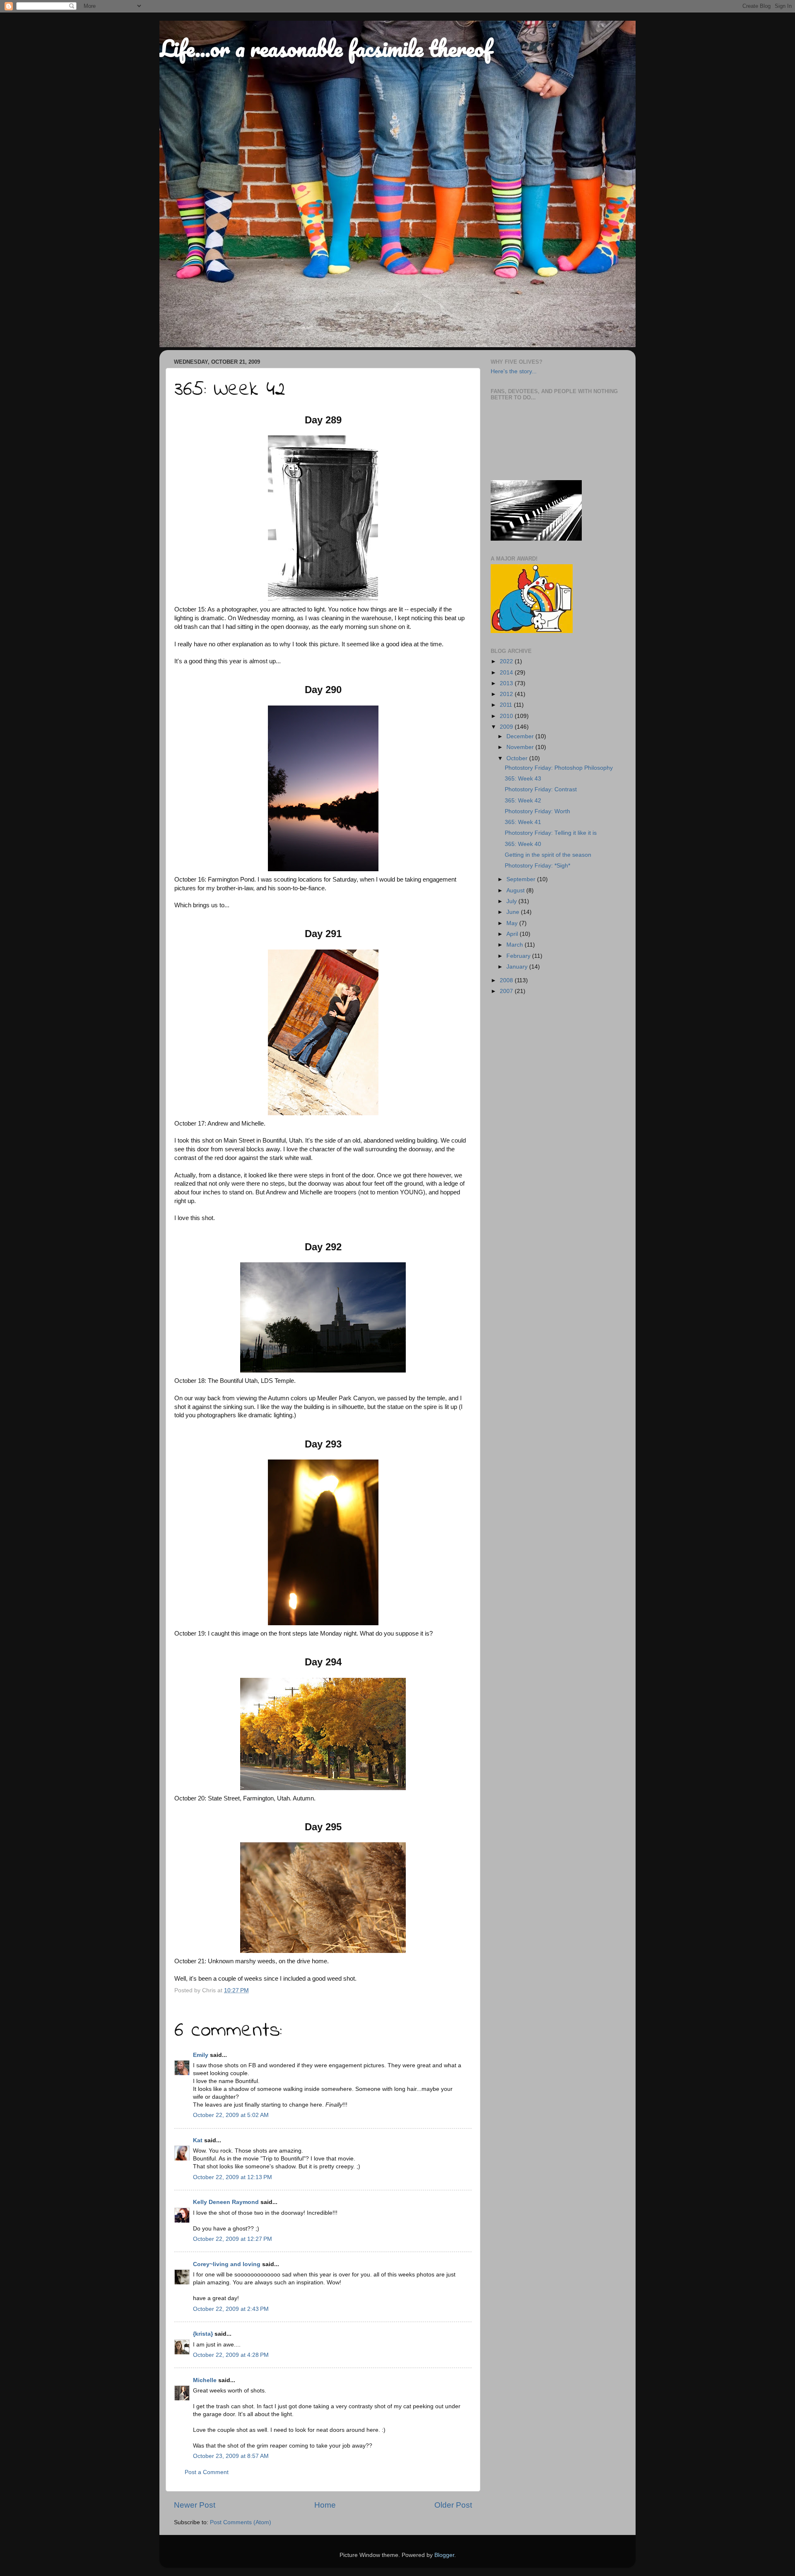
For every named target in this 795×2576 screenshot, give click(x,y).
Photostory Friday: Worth (537, 811)
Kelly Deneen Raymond (226, 2202)
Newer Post (195, 2505)
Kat (198, 2140)
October (518, 758)
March (516, 945)
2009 (507, 727)
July (512, 901)
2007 (507, 991)
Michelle (205, 2380)
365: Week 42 (523, 801)
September (522, 879)
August (516, 890)
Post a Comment (207, 2472)
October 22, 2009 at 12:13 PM (232, 2177)
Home (325, 2505)
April (513, 934)
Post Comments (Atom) (241, 2522)
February (519, 956)
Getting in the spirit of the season (548, 855)
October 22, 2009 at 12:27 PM (232, 2239)
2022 (507, 661)
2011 (507, 705)
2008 (507, 980)
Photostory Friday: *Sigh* (537, 866)
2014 (507, 673)
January (518, 967)
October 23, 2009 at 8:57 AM (231, 2456)
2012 (507, 694)
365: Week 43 (523, 779)
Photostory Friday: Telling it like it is (551, 833)
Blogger (444, 2555)
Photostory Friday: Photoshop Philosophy (559, 768)
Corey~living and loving (227, 2264)
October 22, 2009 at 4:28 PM (231, 2355)
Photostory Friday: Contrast (541, 789)
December (521, 736)
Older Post (453, 2505)
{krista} (203, 2334)
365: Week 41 (523, 822)
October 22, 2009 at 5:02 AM (231, 2115)
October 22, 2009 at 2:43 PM (231, 2309)
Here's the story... (514, 371)
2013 (507, 683)
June (514, 912)
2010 (507, 716)
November (521, 747)
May (513, 923)
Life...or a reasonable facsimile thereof (325, 48)
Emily (201, 2055)
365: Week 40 (523, 844)
